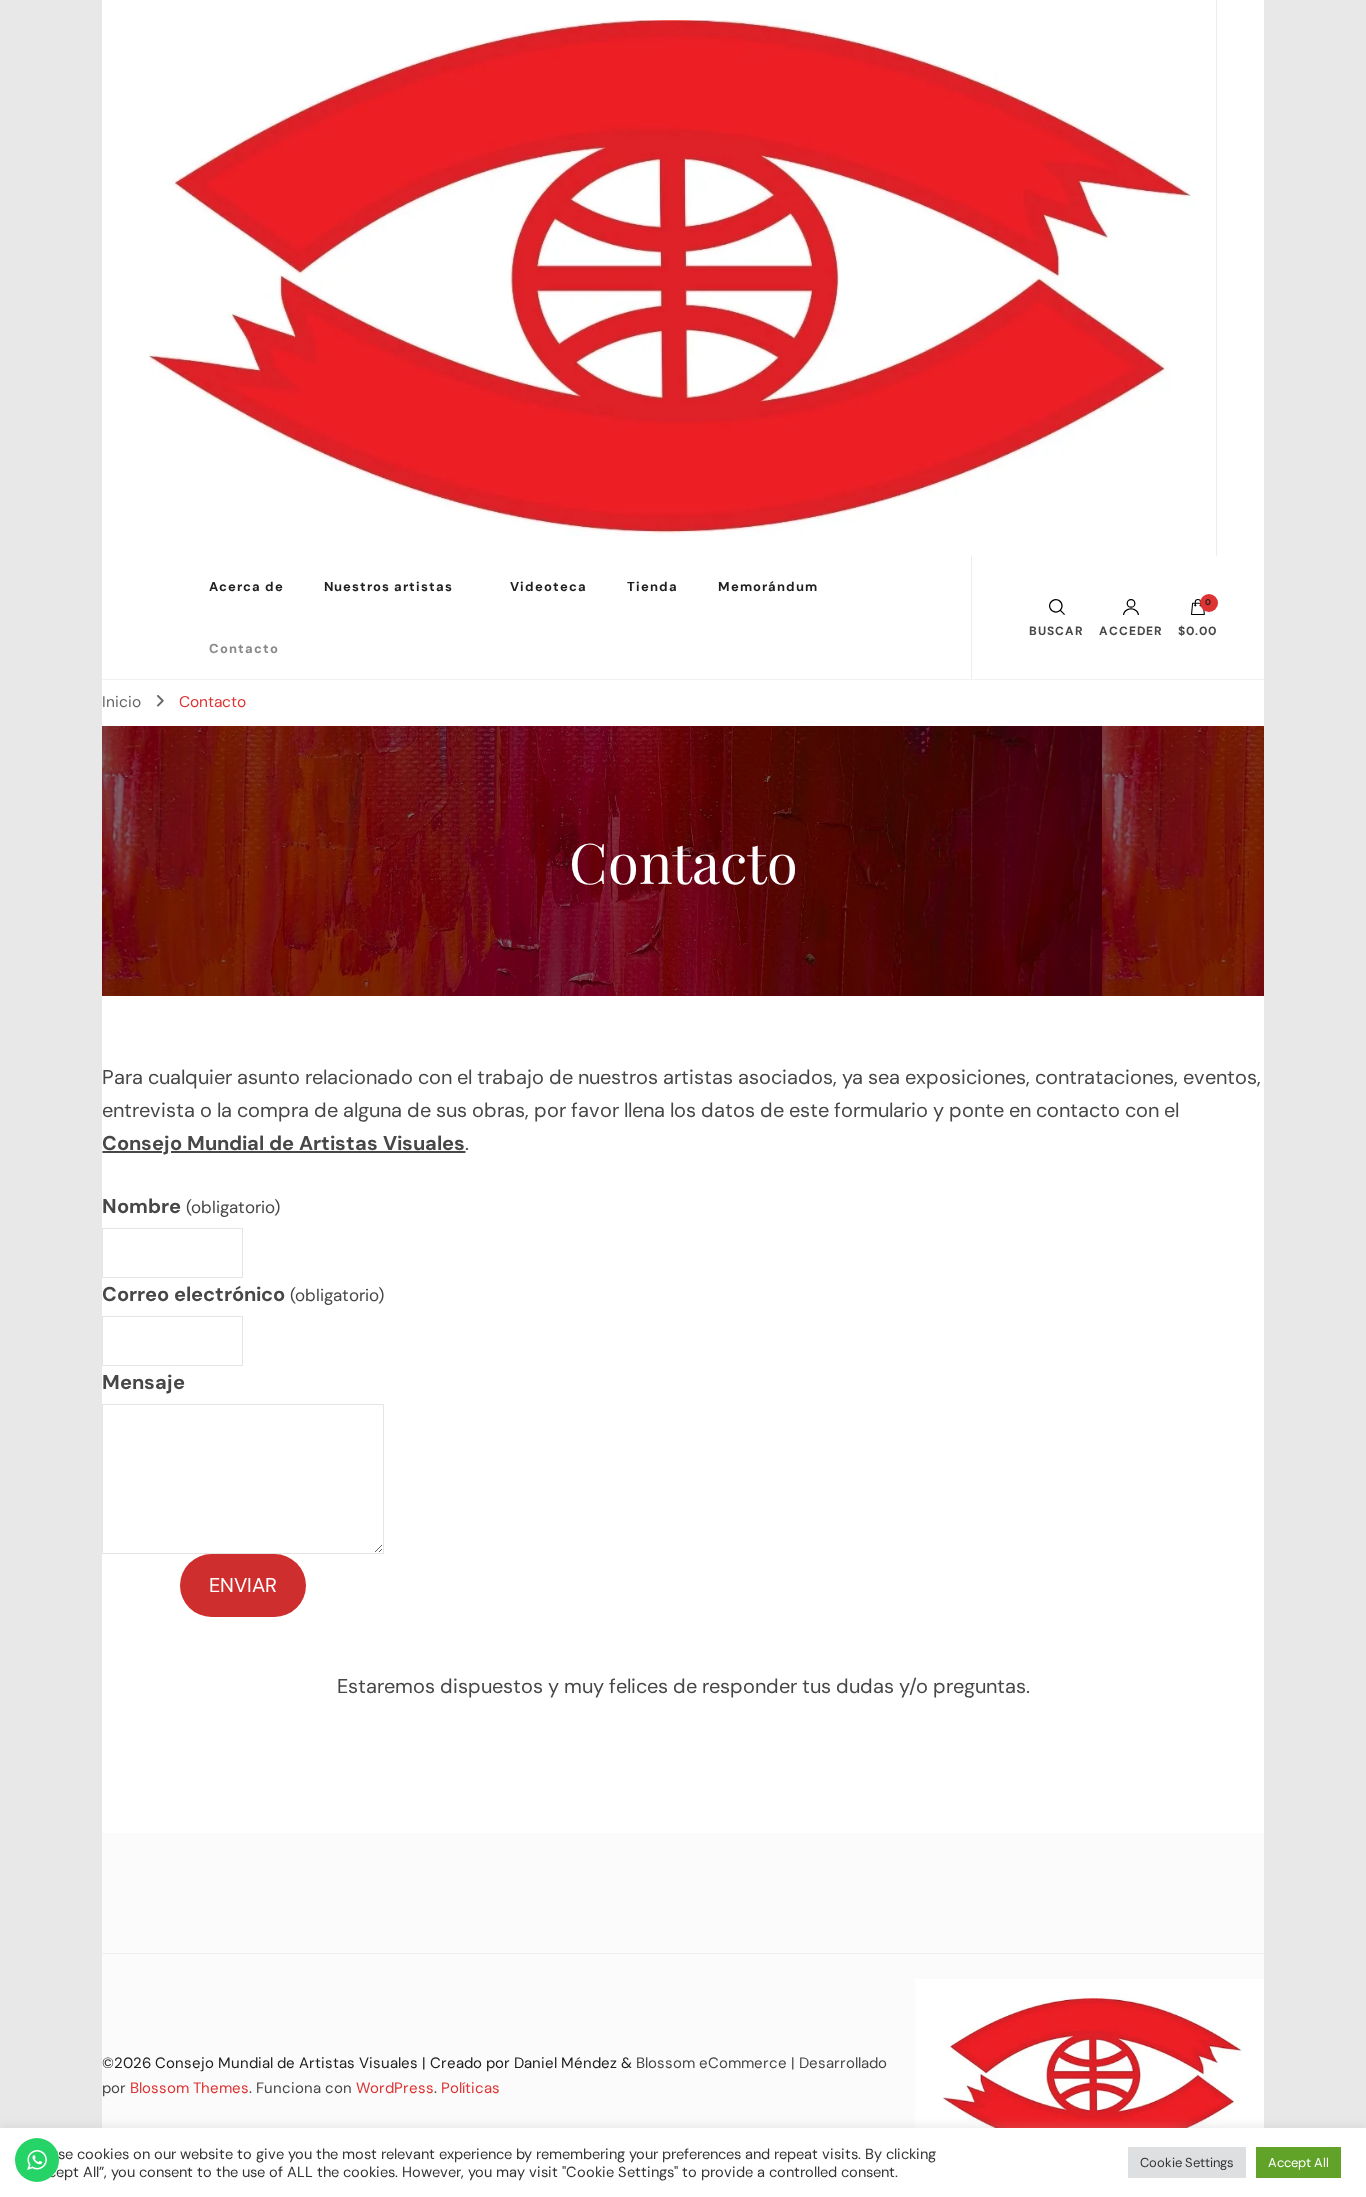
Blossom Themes (189, 2088)
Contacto (244, 648)
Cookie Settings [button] (1187, 2162)
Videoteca (548, 586)
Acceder (1131, 630)
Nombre (190, 1206)
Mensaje (143, 1382)
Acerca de (246, 586)
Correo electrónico (242, 1294)
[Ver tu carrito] (1198, 612)
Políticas (470, 2088)
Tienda (652, 586)
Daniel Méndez (565, 2063)
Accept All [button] (1298, 2162)
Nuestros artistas (388, 586)
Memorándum (768, 586)
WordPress (395, 2088)
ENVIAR (243, 1585)
